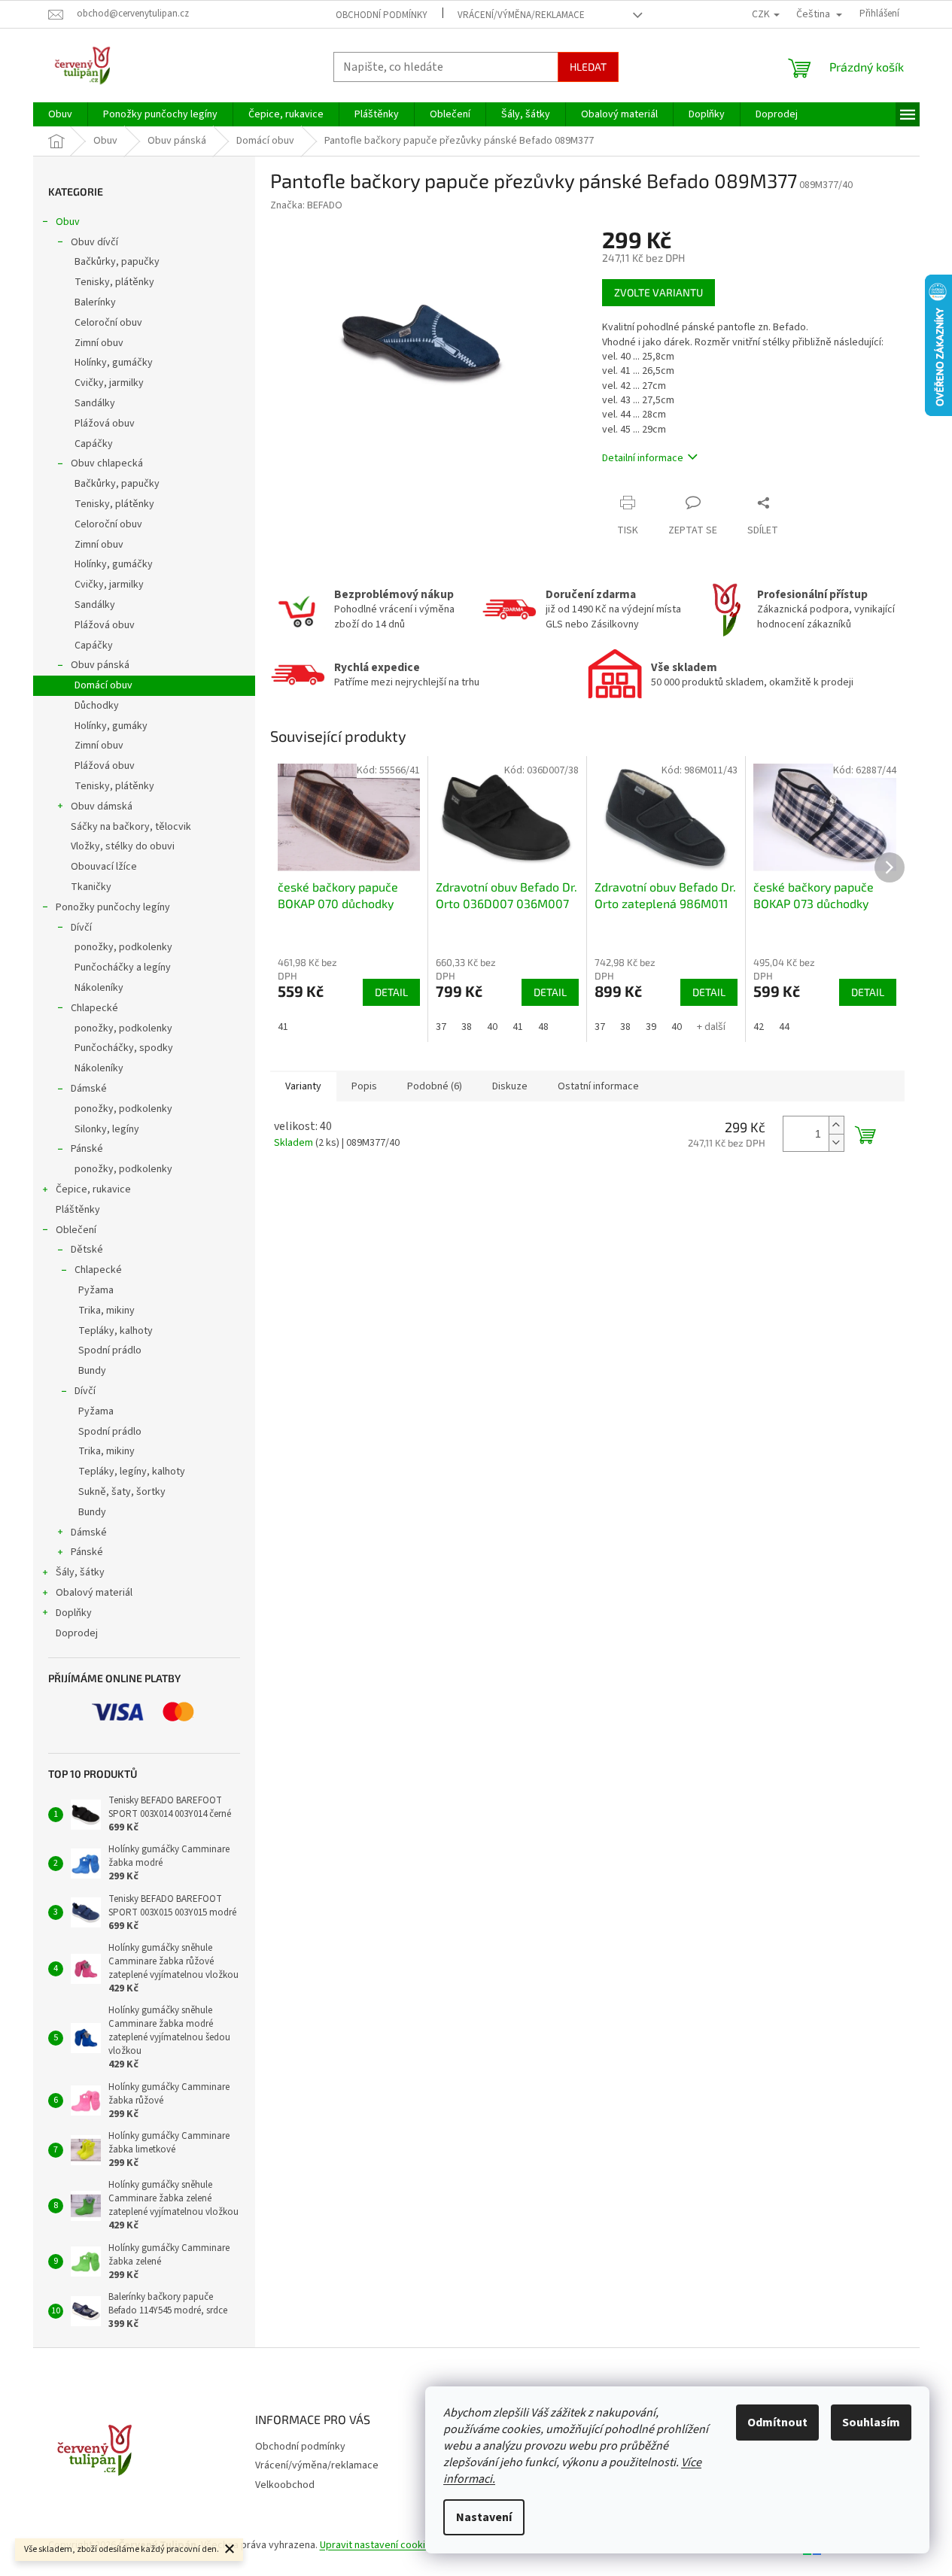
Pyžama (96, 1290)
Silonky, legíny (107, 1129)
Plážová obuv (105, 424)
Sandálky (95, 403)
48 (543, 1027)
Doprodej (77, 1633)
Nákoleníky (99, 988)
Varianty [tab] (303, 1086)
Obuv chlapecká (107, 463)
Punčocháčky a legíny (123, 968)
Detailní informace (643, 458)
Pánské (87, 1149)
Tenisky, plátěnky (114, 282)
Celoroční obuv (108, 323)
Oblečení (76, 1230)
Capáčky (94, 444)
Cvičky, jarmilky (109, 383)
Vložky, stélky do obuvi (123, 846)
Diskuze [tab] (510, 1086)
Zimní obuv (99, 343)
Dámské (89, 1089)
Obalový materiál (94, 1593)
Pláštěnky (78, 1210)
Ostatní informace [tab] (598, 1086)
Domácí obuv (103, 685)
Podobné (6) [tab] (435, 1086)
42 (759, 1027)
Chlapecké (94, 1008)
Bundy (92, 1371)
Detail (391, 992)
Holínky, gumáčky (114, 363)
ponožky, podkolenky (123, 947)
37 (441, 1027)
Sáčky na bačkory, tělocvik (131, 827)
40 (492, 1027)
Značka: (306, 205)
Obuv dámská (102, 807)
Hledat (588, 67)
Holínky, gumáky (111, 726)
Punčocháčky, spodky (124, 1048)
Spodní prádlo (110, 1350)
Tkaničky (91, 887)
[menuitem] (60, 114)
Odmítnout (777, 2423)
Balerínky (95, 302)
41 (283, 1027)
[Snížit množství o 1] (836, 1142)
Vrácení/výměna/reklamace (521, 15)
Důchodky (97, 706)
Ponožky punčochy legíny (113, 907)
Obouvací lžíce (104, 867)
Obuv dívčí (94, 242)
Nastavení (484, 2517)
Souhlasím (871, 2423)
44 (784, 1027)
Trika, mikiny (106, 1311)
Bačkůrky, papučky (117, 262)
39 (651, 1027)
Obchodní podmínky (382, 15)
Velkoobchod (285, 2485)
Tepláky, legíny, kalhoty (132, 1472)
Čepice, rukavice (93, 1189)
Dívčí (81, 928)
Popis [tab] (364, 1086)
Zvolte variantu (658, 292)
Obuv (68, 222)
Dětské (87, 1250)
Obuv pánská (100, 665)
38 (467, 1027)
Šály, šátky (80, 1572)
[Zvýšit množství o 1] (836, 1125)
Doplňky (74, 1613)
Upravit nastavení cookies (378, 2545)
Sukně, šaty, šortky (122, 1492)
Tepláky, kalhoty (116, 1331)
